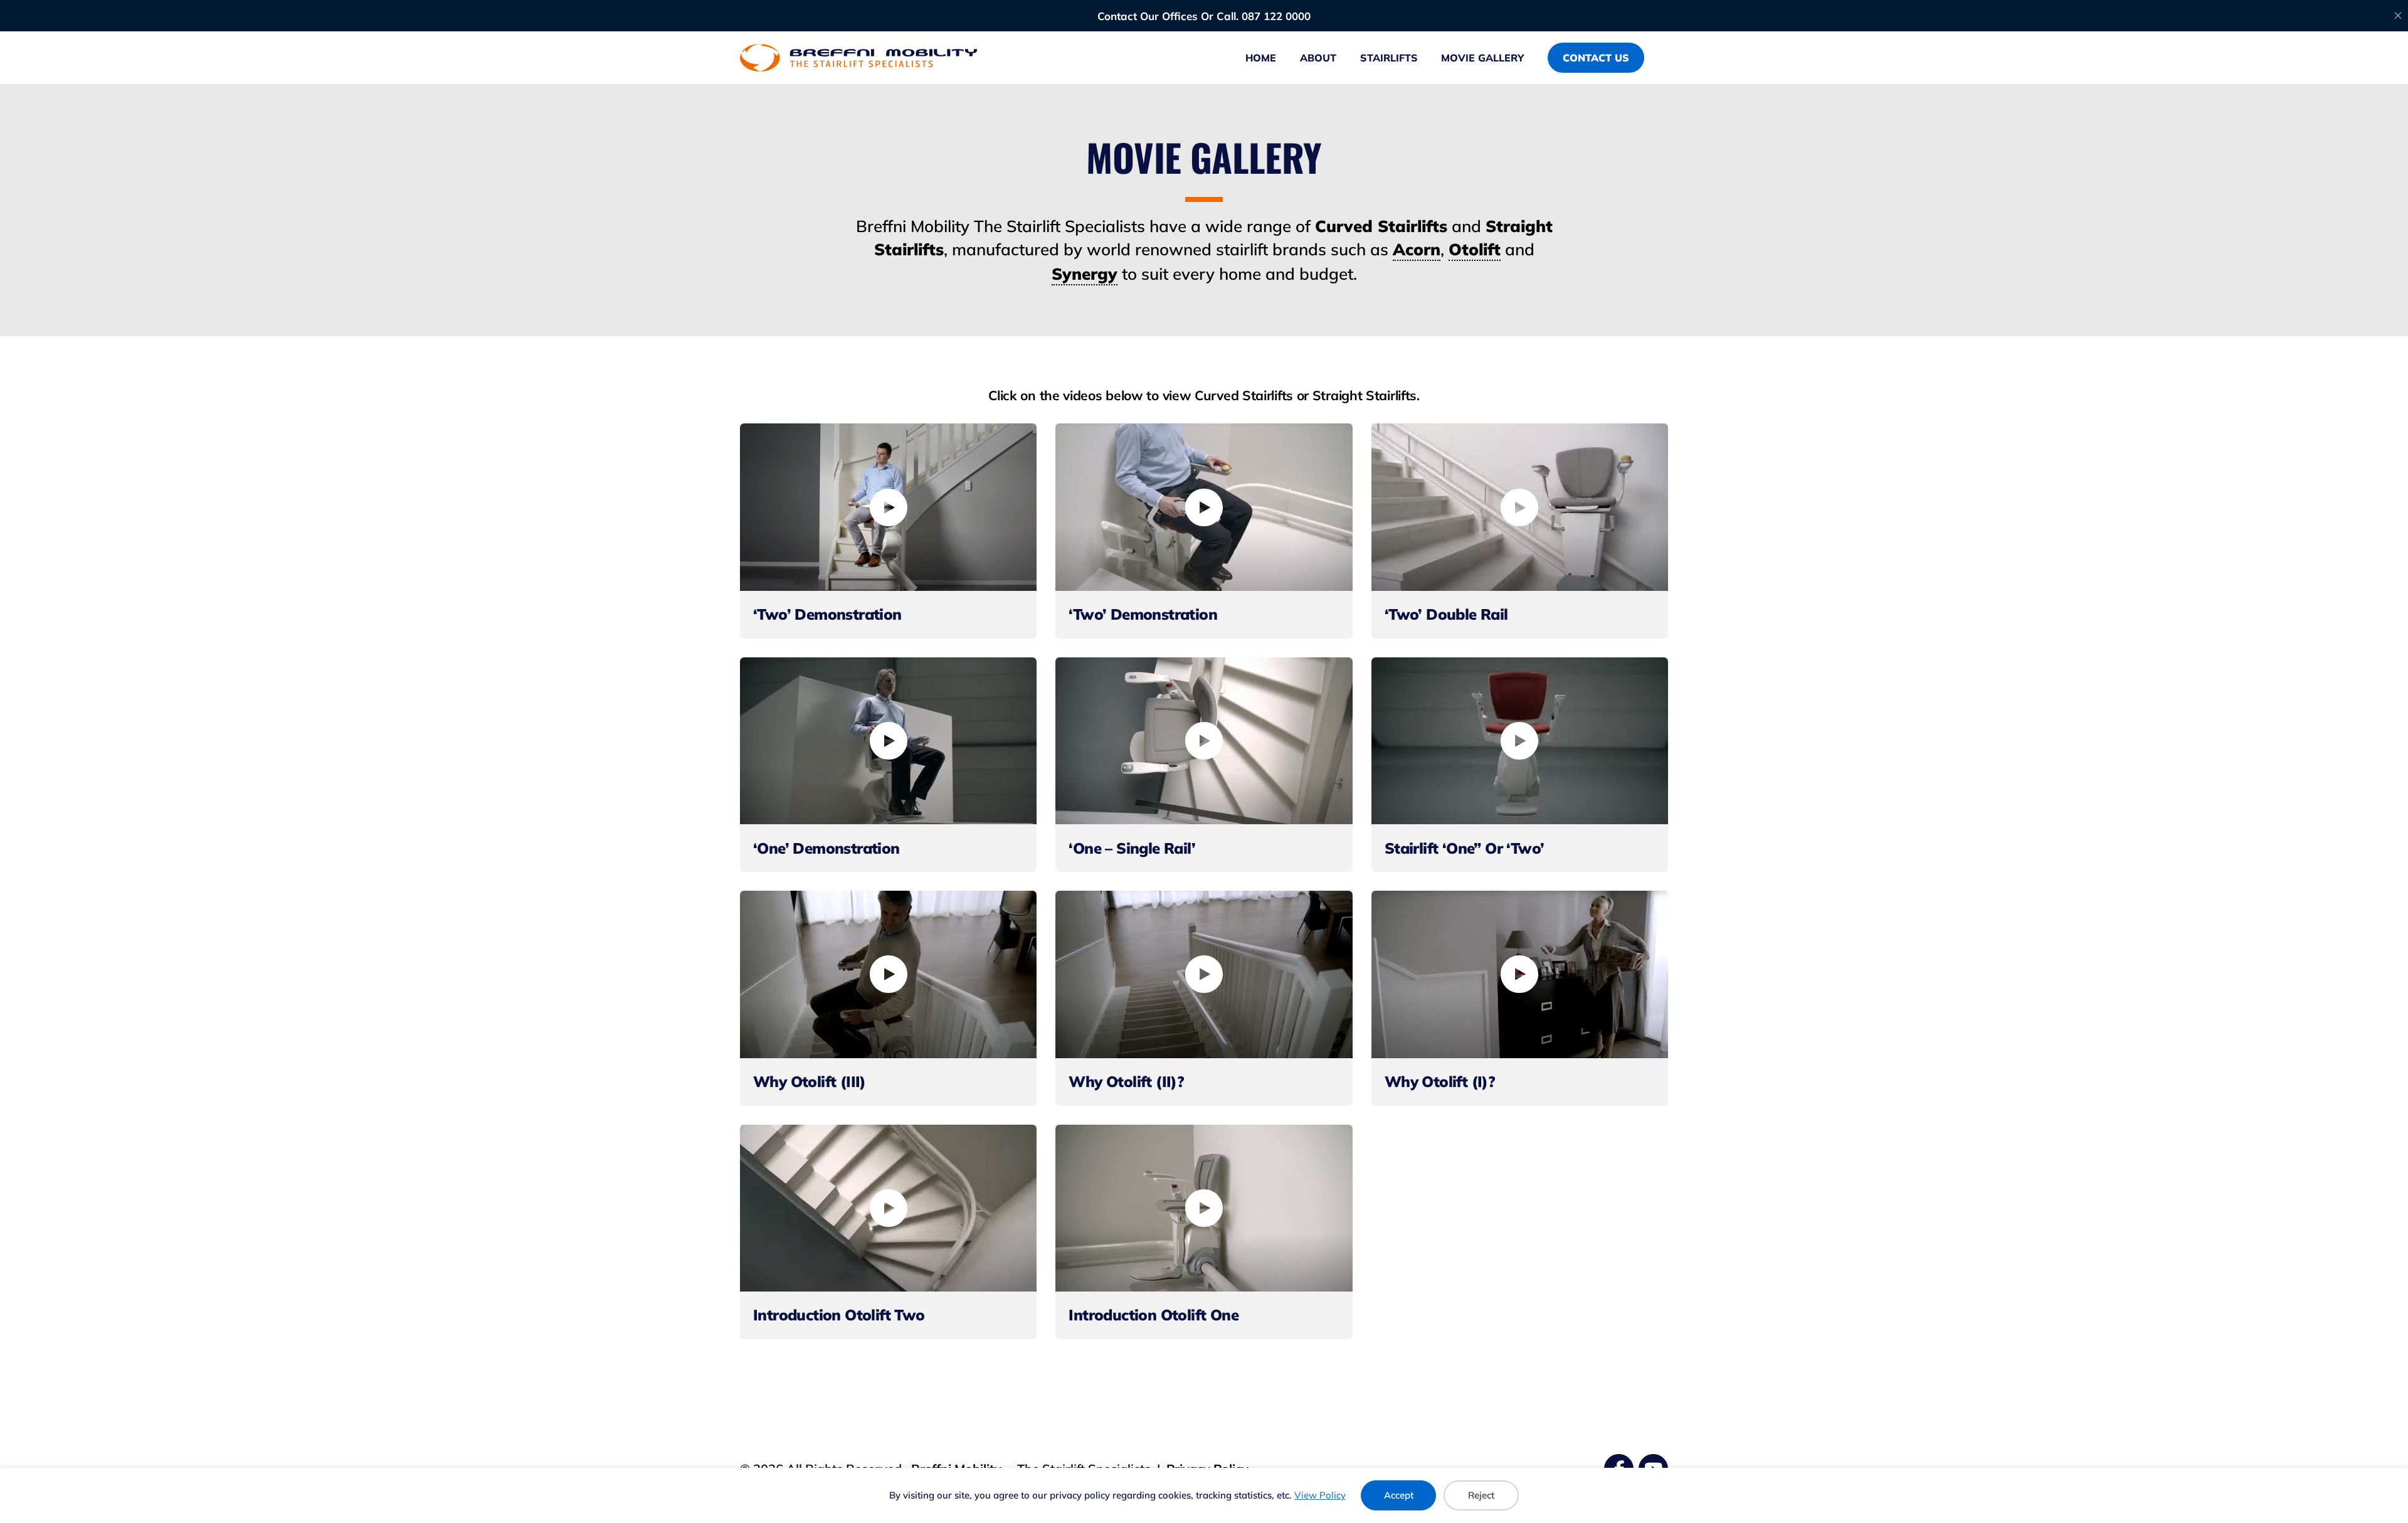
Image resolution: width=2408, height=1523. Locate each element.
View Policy (1320, 1495)
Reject (1481, 1495)
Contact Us (1596, 58)
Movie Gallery (1482, 58)
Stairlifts (1389, 58)
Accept (1399, 1495)
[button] (889, 507)
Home (1261, 58)
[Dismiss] (2398, 16)
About (1318, 58)
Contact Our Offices (1148, 16)
